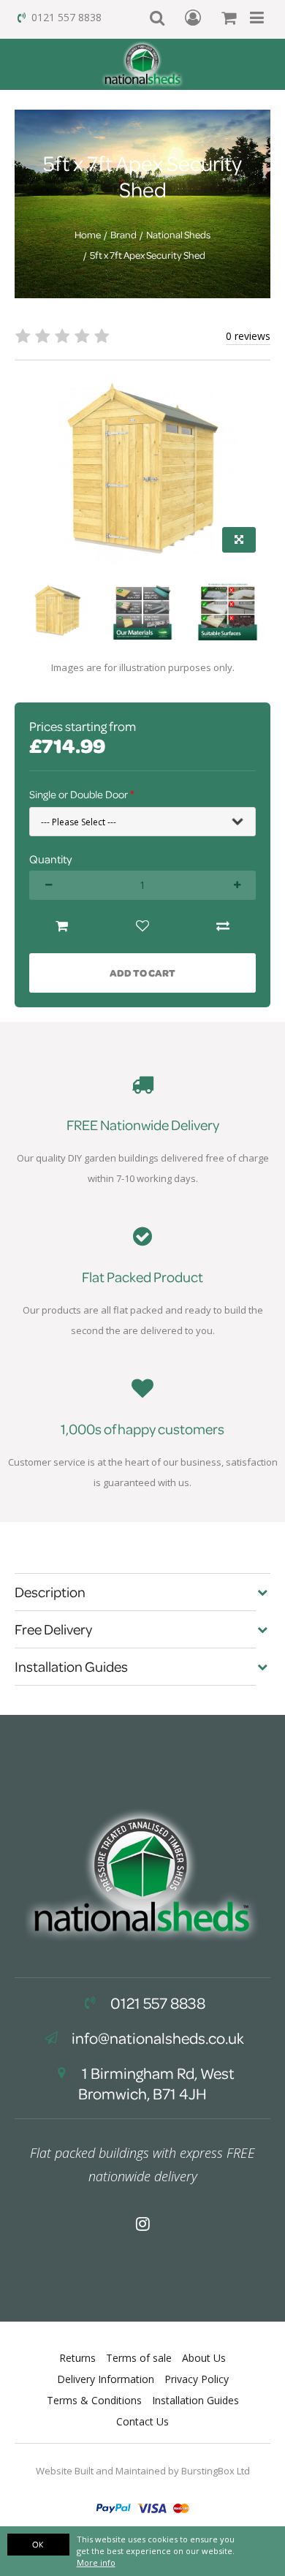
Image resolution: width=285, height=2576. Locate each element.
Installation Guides (195, 2400)
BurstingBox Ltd (216, 2471)
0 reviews (248, 336)
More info (96, 2562)
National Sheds (178, 235)
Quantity (50, 859)
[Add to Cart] (62, 927)
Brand (123, 235)
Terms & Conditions (94, 2400)
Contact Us (142, 2421)
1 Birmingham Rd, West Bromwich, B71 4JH (156, 2083)
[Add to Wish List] (142, 927)
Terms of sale (139, 2358)
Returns (77, 2358)
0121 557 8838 (66, 17)
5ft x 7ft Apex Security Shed (148, 255)
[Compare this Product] (223, 927)
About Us (204, 2358)
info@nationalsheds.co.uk (158, 2038)
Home (88, 235)
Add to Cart (142, 973)
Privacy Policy (197, 2379)
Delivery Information (106, 2379)
